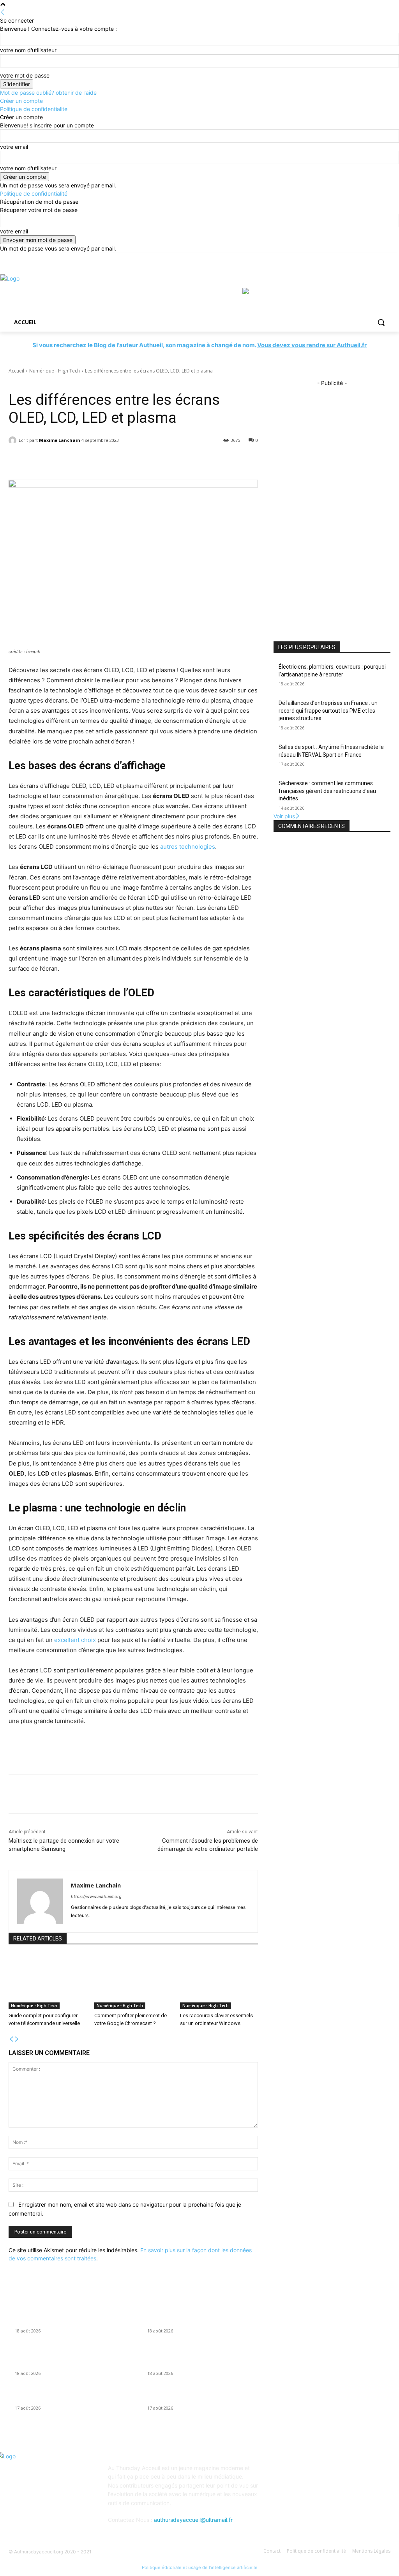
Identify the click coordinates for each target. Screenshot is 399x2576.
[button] (381, 322)
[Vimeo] (375, 258)
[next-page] (17, 2039)
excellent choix (75, 1640)
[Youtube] (386, 258)
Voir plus (284, 816)
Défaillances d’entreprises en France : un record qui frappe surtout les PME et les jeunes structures (328, 711)
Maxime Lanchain (60, 440)
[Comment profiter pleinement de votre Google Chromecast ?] (133, 1982)
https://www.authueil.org (96, 1896)
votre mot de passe (25, 75)
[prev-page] (11, 2039)
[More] (196, 460)
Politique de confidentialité (34, 109)
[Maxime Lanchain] (14, 440)
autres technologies (188, 847)
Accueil (16, 371)
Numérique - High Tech (55, 371)
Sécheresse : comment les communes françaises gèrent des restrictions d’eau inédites (327, 791)
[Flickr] (319, 2473)
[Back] (3, 12)
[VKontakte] (358, 2473)
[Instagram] (354, 258)
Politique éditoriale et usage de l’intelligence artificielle (200, 2567)
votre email (14, 147)
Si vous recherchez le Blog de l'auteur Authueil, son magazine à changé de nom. (199, 345)
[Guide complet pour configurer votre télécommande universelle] (48, 1982)
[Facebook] (343, 258)
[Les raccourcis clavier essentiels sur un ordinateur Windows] (219, 1982)
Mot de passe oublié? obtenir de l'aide (48, 93)
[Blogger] (281, 2473)
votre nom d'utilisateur (28, 50)
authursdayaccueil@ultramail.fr (193, 2520)
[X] (365, 258)
